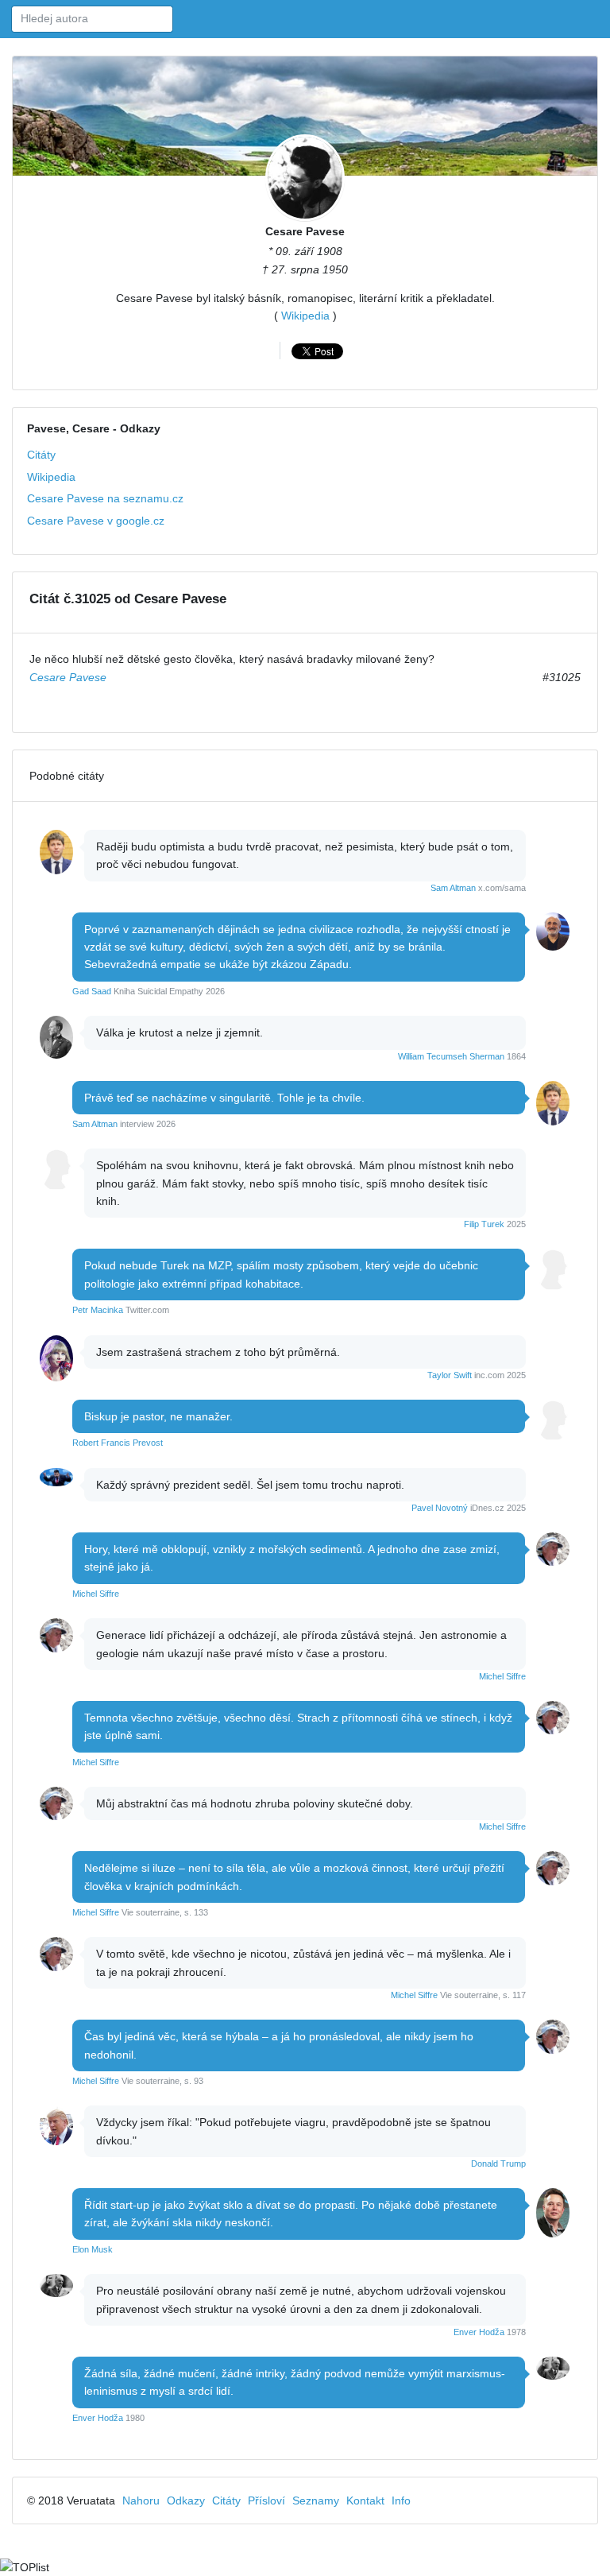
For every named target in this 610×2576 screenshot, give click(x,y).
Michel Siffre (96, 1594)
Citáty (41, 455)
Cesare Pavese (305, 231)
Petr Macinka (98, 1310)
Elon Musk (93, 2249)
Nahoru (141, 2500)
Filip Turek (484, 1224)
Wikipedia (305, 316)
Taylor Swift (450, 1375)
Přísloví (266, 2500)
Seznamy (316, 2500)
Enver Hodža (479, 2332)
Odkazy (186, 2500)
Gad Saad (92, 991)
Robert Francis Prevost (118, 1443)
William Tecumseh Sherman (451, 1056)
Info (401, 2500)
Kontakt (365, 2500)
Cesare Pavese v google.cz (96, 521)
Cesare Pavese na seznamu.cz (105, 498)
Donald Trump (498, 2163)
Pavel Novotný (440, 1508)
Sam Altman (453, 888)
